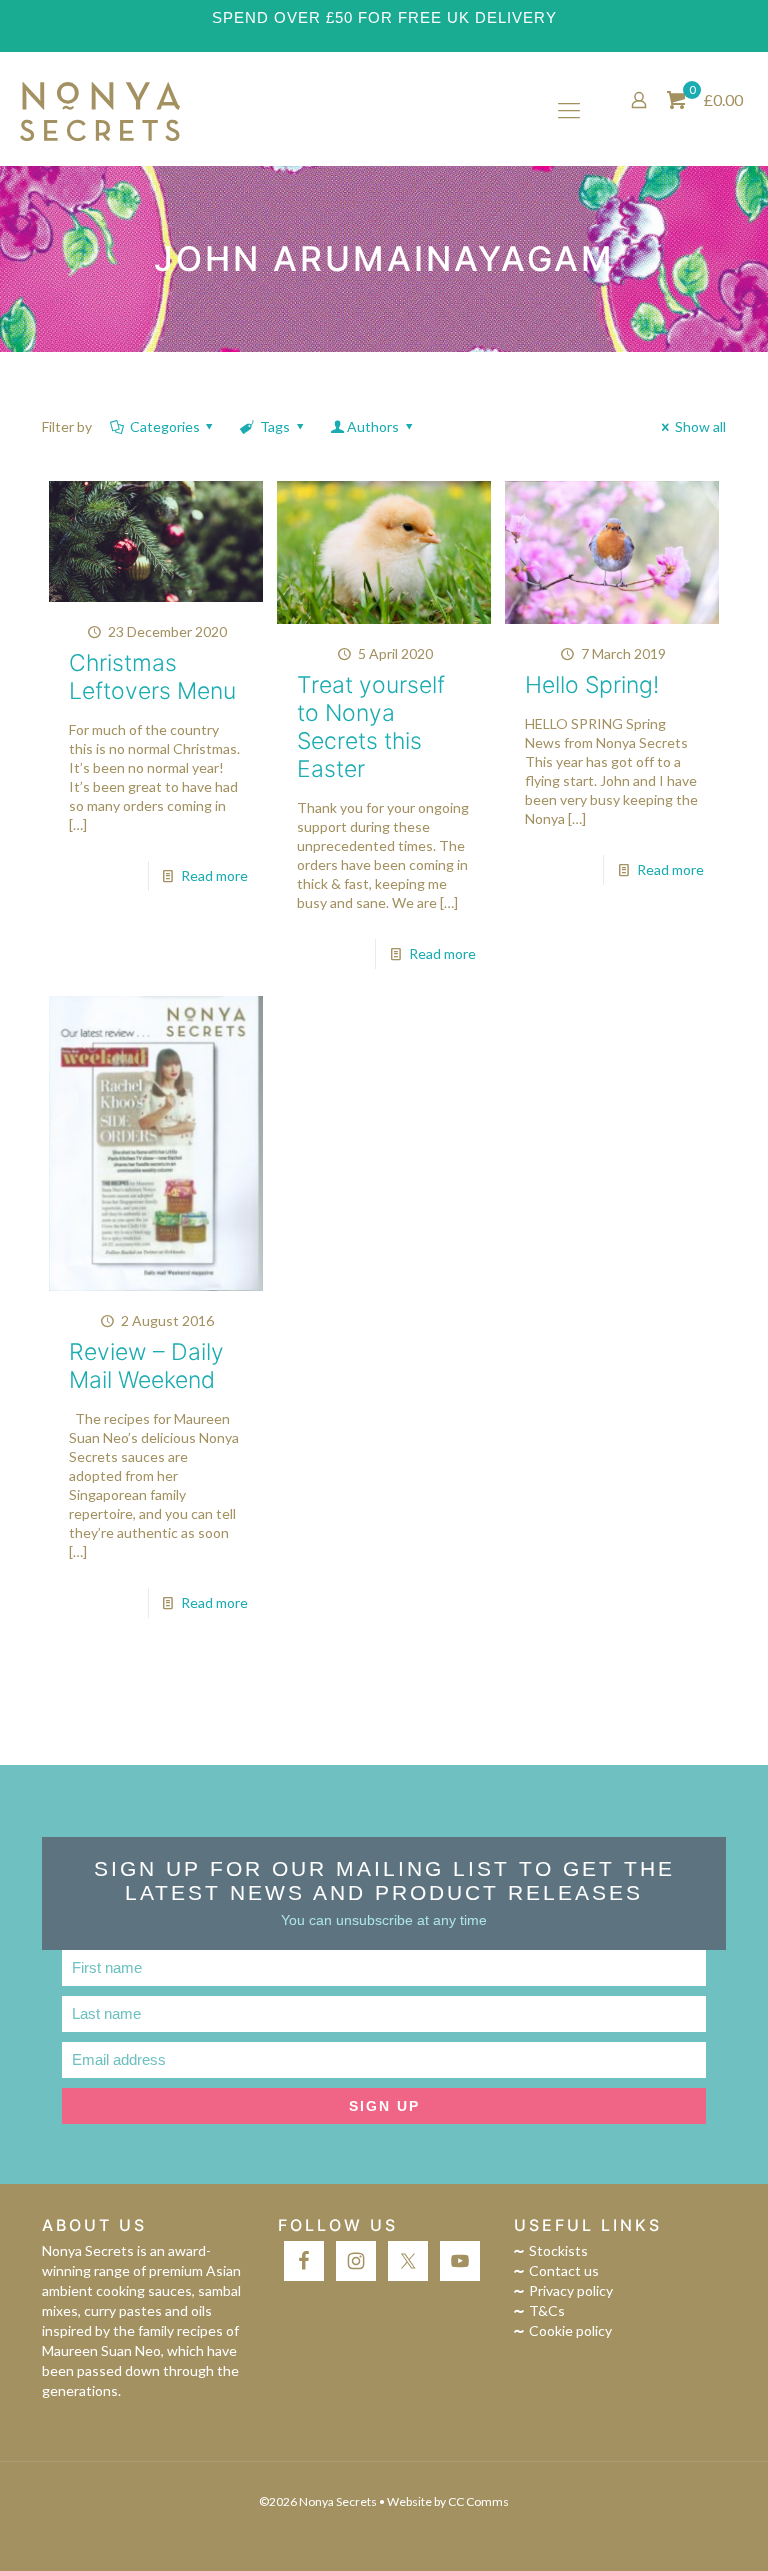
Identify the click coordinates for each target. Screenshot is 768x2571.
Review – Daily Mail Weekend (146, 1366)
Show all (700, 426)
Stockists (558, 2250)
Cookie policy (570, 2330)
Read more (214, 875)
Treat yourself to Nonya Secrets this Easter (371, 727)
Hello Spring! (592, 685)
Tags (275, 426)
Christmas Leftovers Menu (152, 677)
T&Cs (547, 2310)
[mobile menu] (569, 110)
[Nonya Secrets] (100, 110)
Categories (165, 426)
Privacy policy (571, 2290)
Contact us (564, 2270)
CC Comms (478, 2501)
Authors (373, 426)
